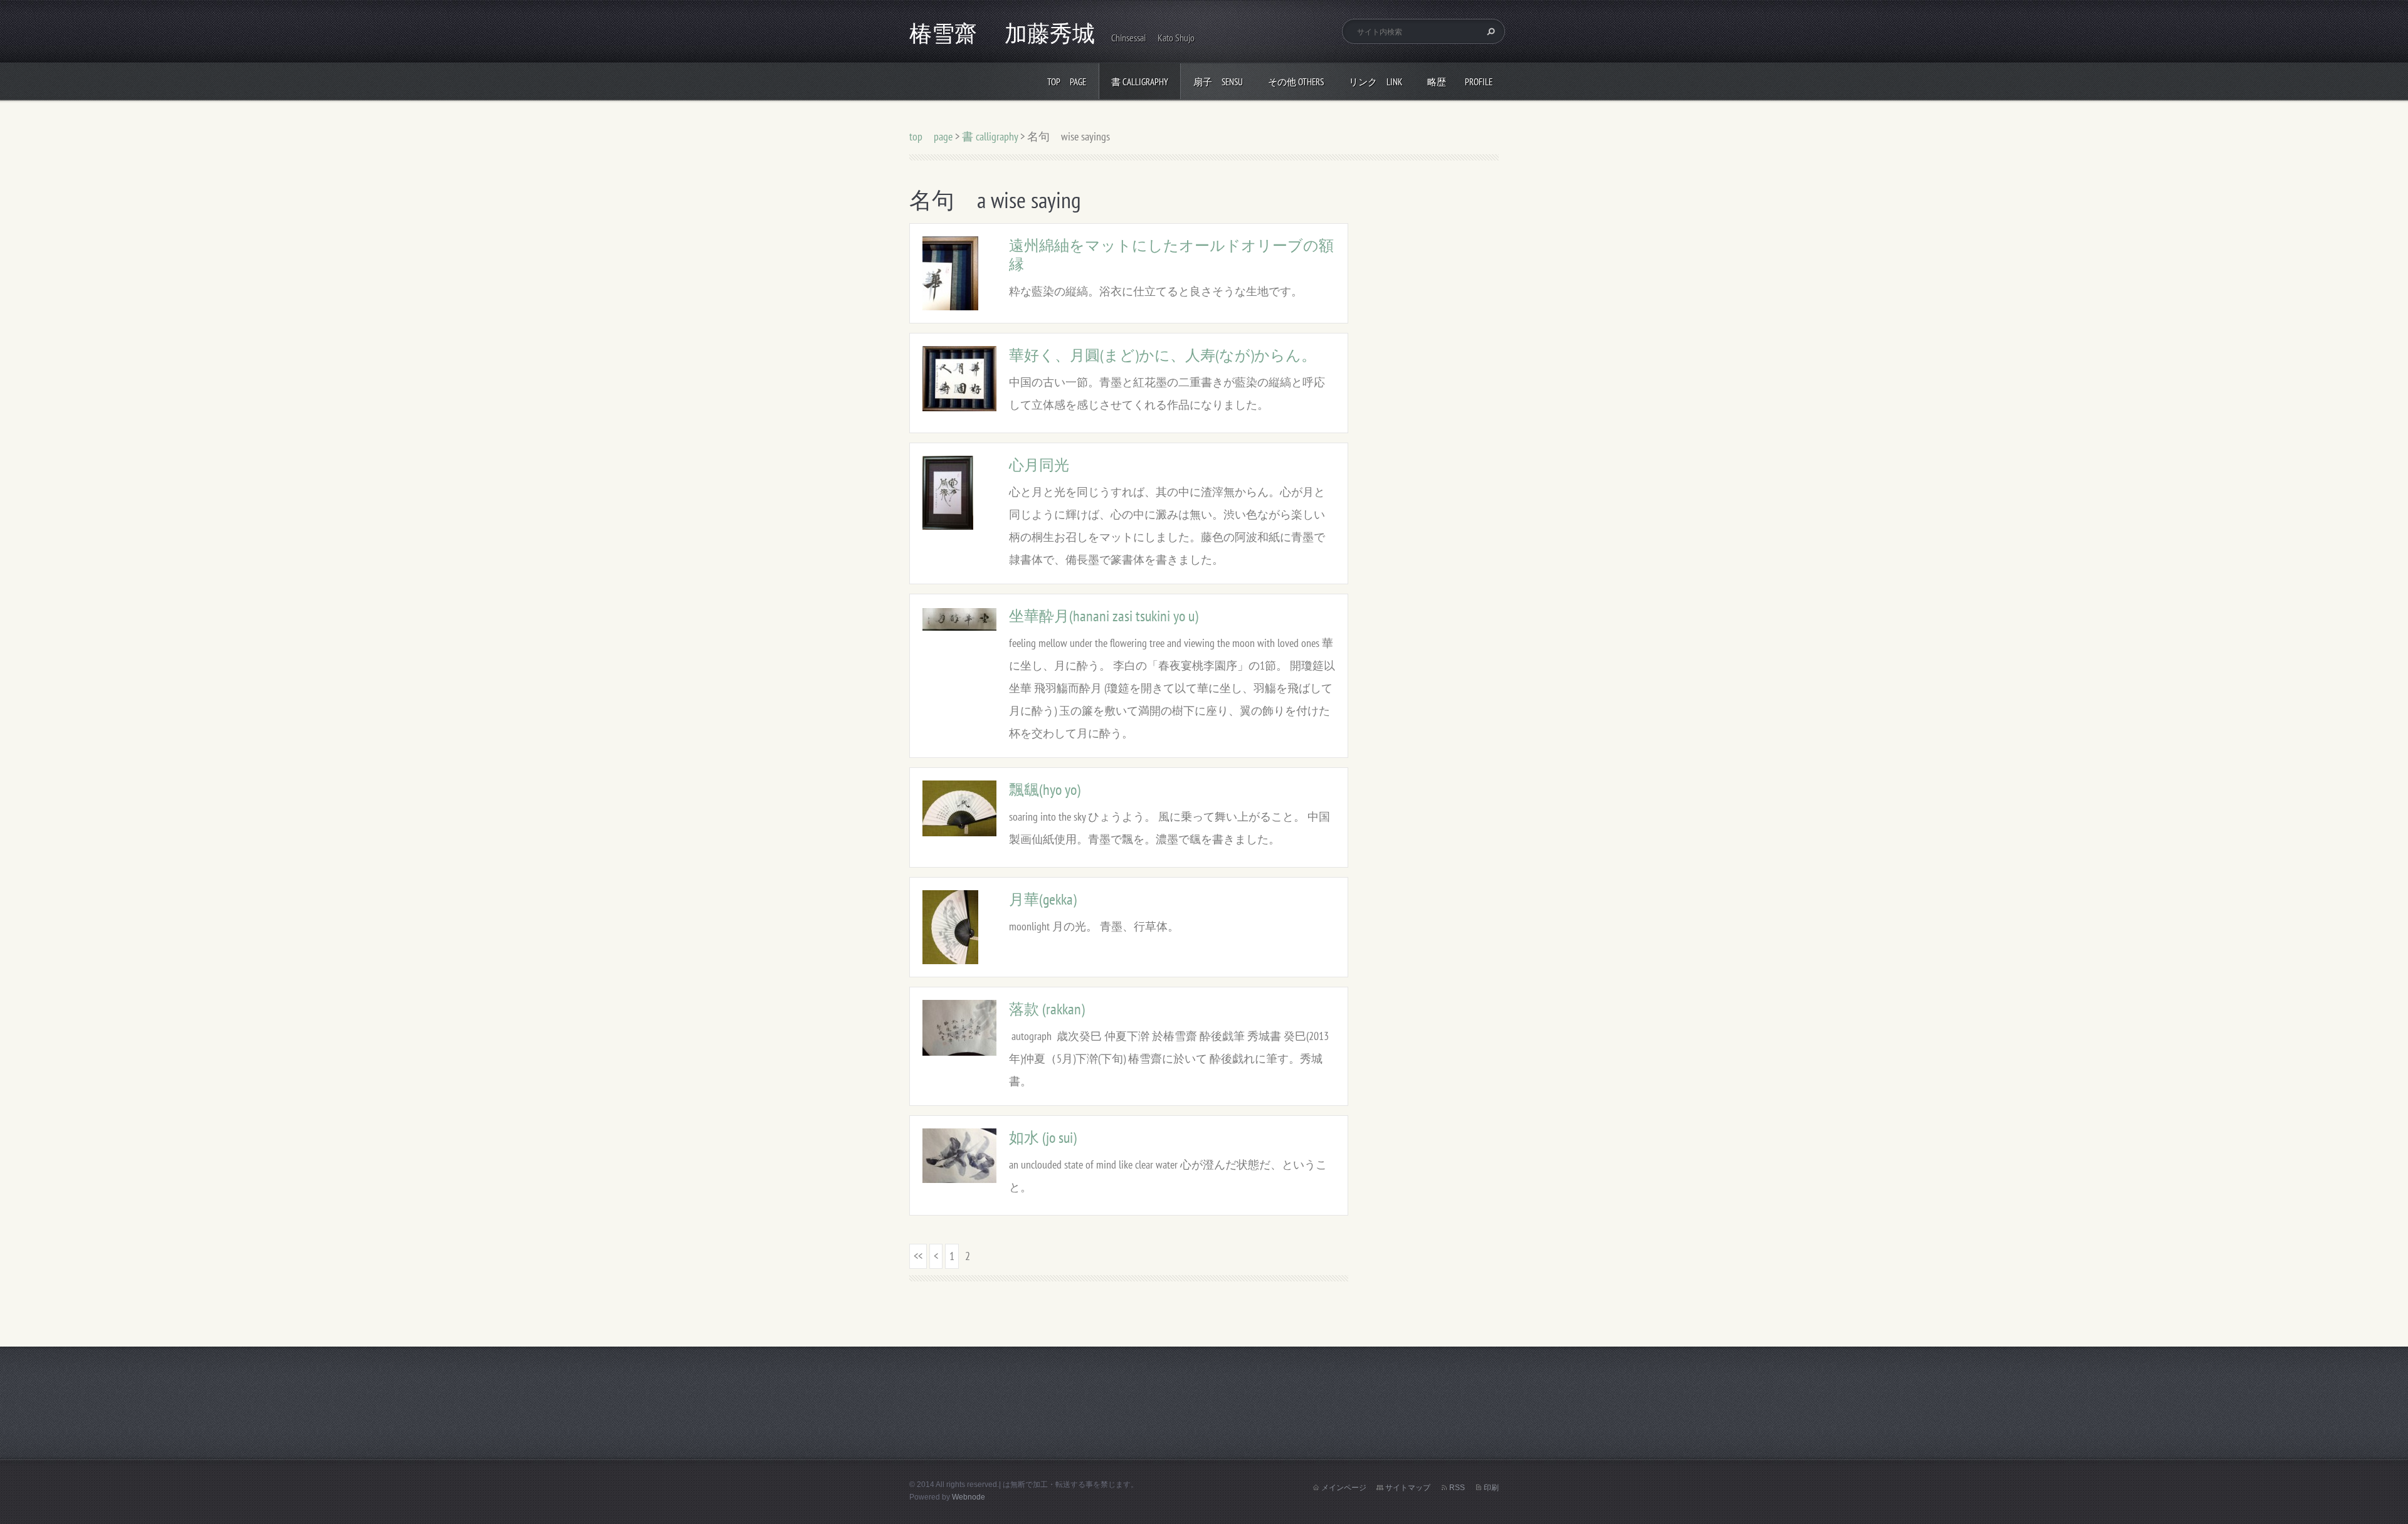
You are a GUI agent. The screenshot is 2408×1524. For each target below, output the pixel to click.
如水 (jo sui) (1043, 1138)
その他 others (1296, 82)
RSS (1457, 1488)
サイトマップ (1408, 1488)
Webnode (969, 1497)
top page (1067, 82)
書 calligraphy (1140, 82)
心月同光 (1039, 465)
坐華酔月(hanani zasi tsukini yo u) (1104, 616)
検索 (1489, 31)
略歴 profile (1460, 82)
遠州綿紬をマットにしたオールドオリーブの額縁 (1171, 255)
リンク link (1376, 82)
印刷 (1491, 1488)
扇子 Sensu (1218, 82)
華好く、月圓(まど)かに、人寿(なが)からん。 (1163, 355)
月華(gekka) (1043, 899)
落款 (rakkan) (1047, 1009)
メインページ (1344, 1488)
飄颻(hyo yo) (1045, 790)
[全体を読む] (950, 272)
